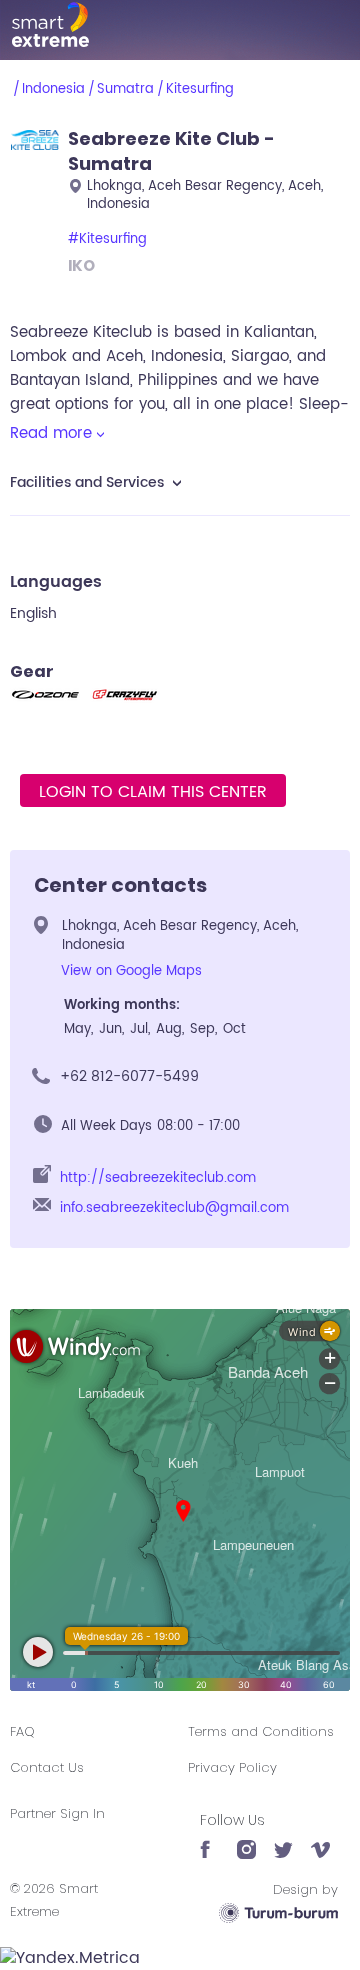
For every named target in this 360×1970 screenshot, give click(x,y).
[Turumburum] (278, 1912)
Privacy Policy (232, 1767)
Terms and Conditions (261, 1731)
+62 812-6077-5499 (129, 1076)
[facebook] (209, 1840)
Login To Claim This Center (153, 792)
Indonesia (53, 89)
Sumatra (125, 89)
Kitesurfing (200, 89)
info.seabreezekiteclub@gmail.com (174, 1208)
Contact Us (47, 1767)
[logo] (180, 24)
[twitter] (283, 1840)
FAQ (22, 1731)
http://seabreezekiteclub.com (158, 1178)
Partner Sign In (57, 1813)
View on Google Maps (131, 971)
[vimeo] (320, 1840)
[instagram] (246, 1840)
